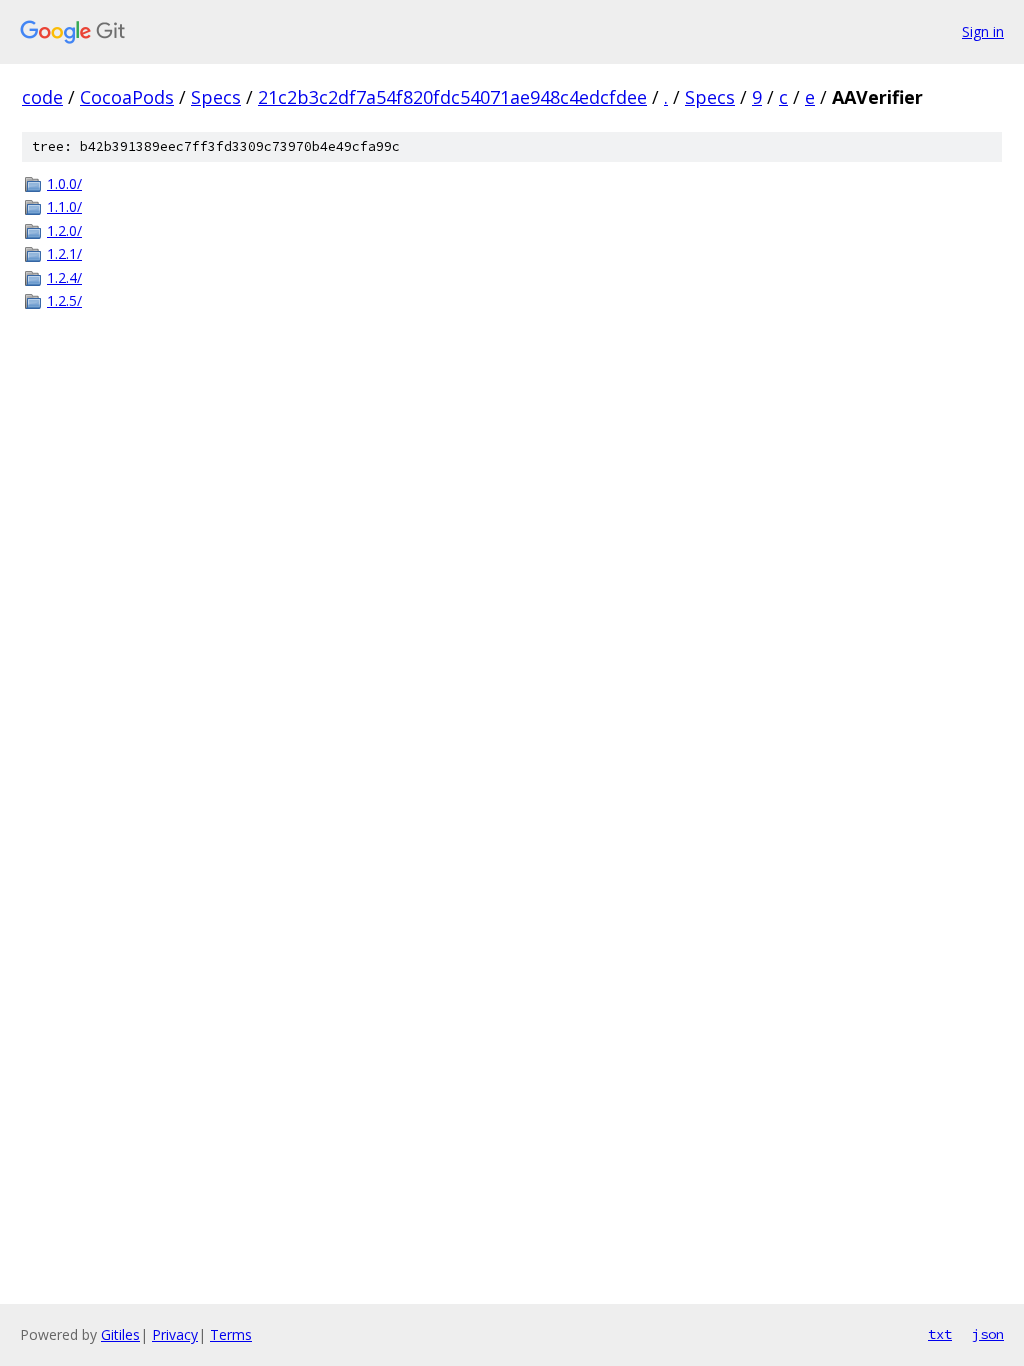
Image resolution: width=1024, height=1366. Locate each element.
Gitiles (120, 1334)
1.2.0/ (64, 230)
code (42, 97)
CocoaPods (127, 97)
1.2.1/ (64, 253)
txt (940, 1334)
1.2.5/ (64, 300)
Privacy (175, 1334)
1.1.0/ (64, 206)
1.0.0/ (64, 183)
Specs (216, 97)
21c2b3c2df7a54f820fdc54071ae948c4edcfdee (452, 97)
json (988, 1334)
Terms (231, 1334)
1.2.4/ (64, 277)
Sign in (983, 31)
